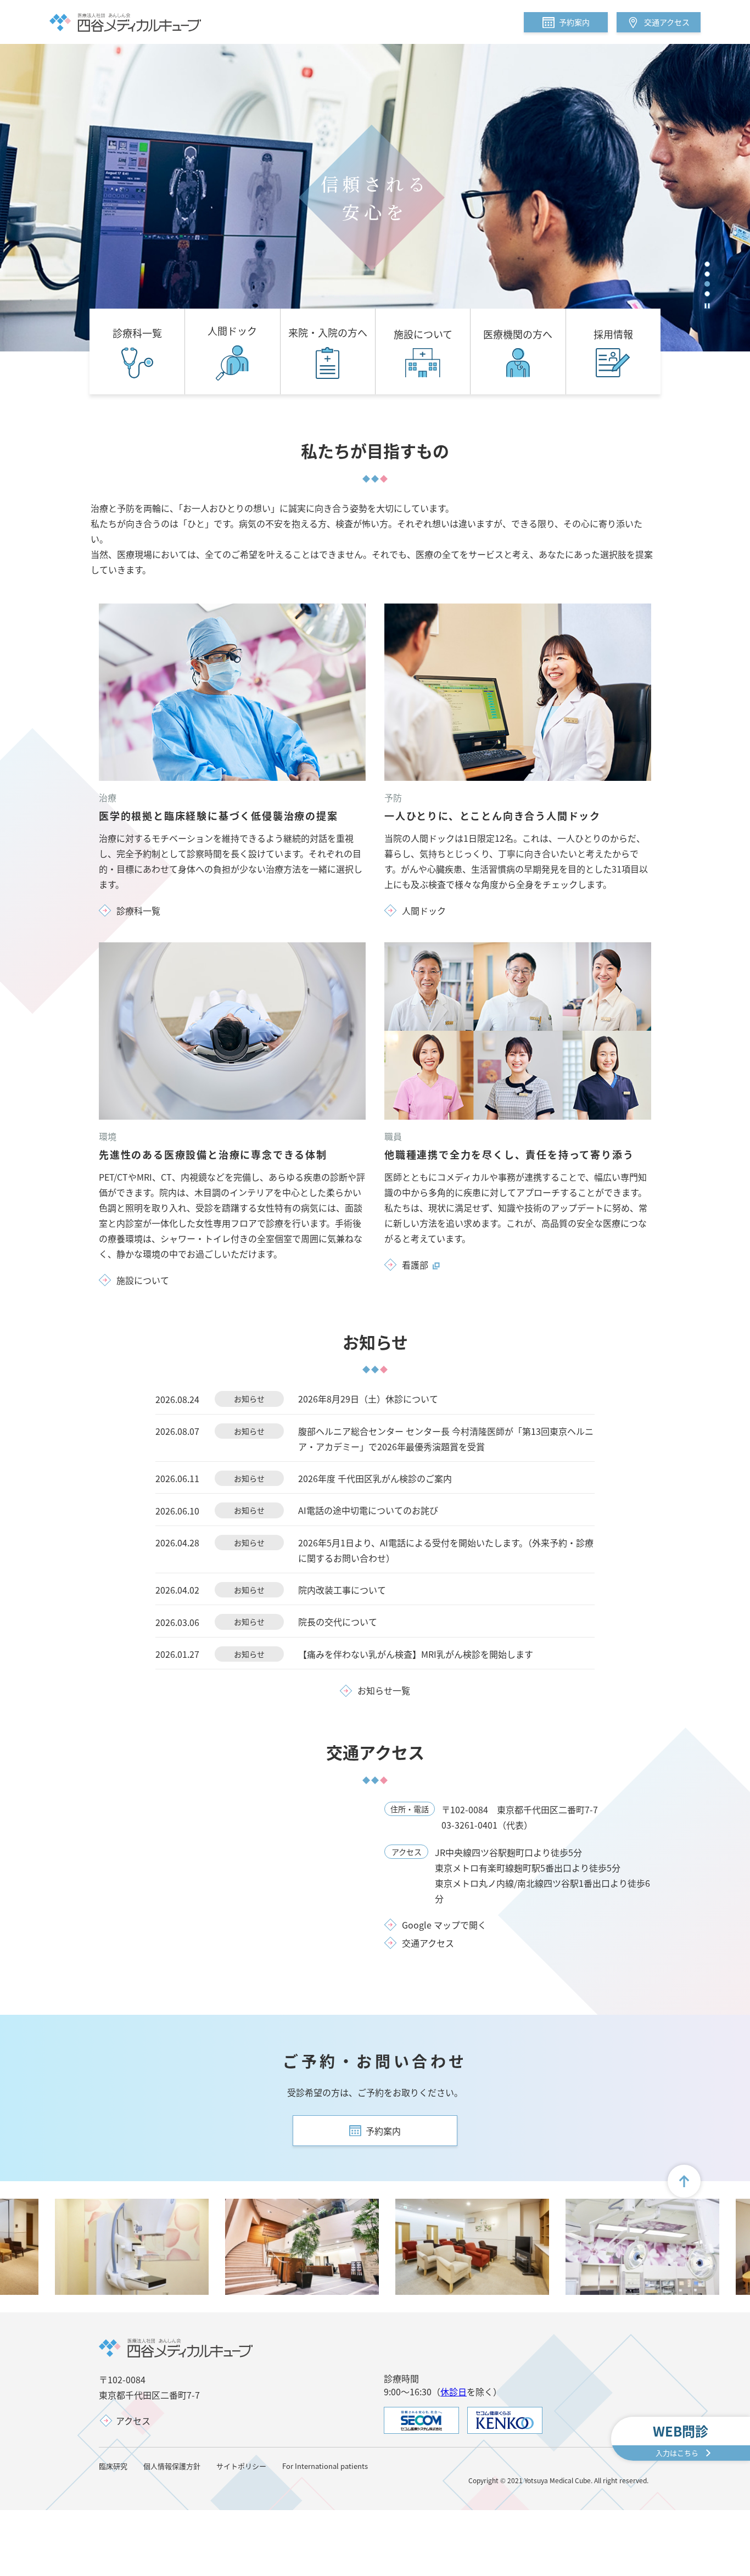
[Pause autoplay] (707, 306)
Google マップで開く (444, 1925)
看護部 (415, 1265)
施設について (143, 1280)
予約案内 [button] (574, 22)
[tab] (707, 264)
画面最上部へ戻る (684, 2181)
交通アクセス (667, 22)
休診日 (454, 2391)
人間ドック (424, 910)
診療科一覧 (138, 910)
